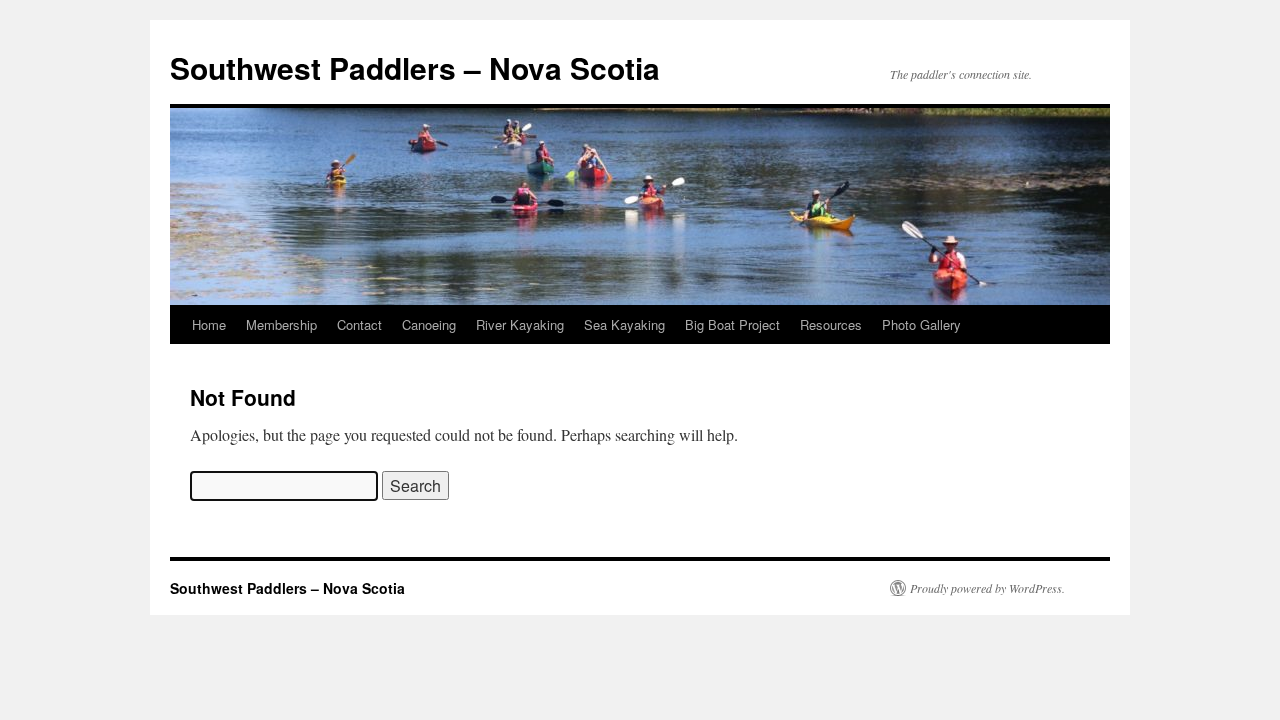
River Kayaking (520, 324)
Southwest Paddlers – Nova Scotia (415, 67)
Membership (281, 324)
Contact (359, 324)
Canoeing (429, 324)
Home (209, 324)
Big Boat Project (732, 324)
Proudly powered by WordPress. (987, 588)
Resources (831, 324)
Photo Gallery (921, 324)
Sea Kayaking (624, 324)
